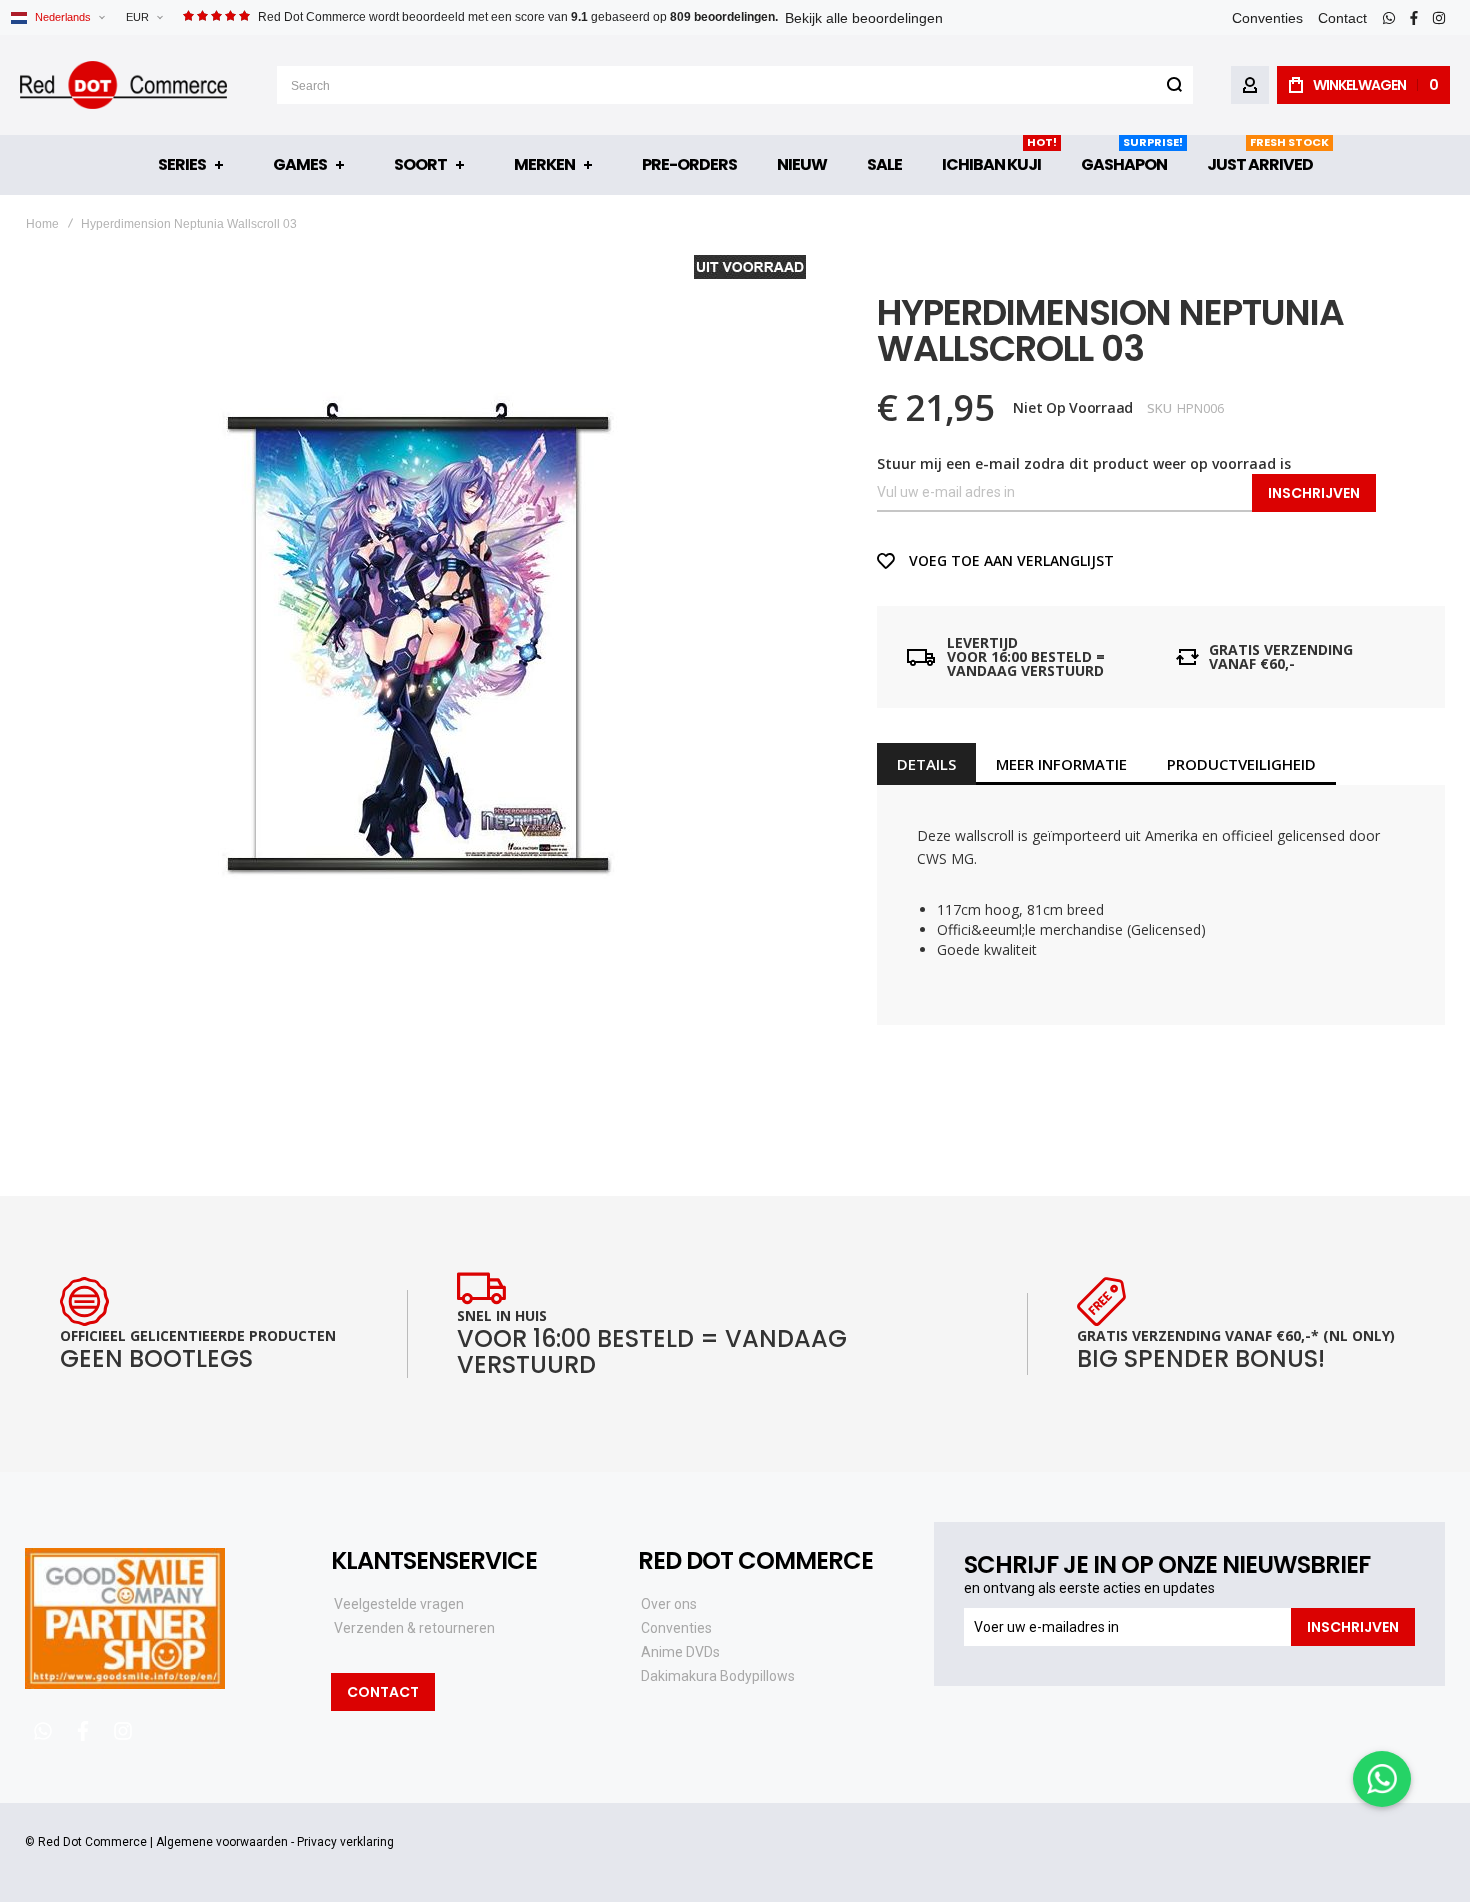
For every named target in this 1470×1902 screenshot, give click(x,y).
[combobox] (735, 85)
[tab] (926, 764)
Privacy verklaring (345, 1842)
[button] (144, 17)
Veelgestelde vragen (399, 1604)
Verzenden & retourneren (414, 1628)
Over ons (669, 1604)
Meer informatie (1061, 764)
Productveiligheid (1241, 764)
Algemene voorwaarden (222, 1842)
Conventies (1267, 18)
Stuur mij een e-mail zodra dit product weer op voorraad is (1084, 463)
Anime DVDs (680, 1652)
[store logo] (123, 85)
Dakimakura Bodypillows (718, 1676)
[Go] (1174, 85)
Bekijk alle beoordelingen (864, 18)
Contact (1342, 18)
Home (42, 224)
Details (926, 764)
